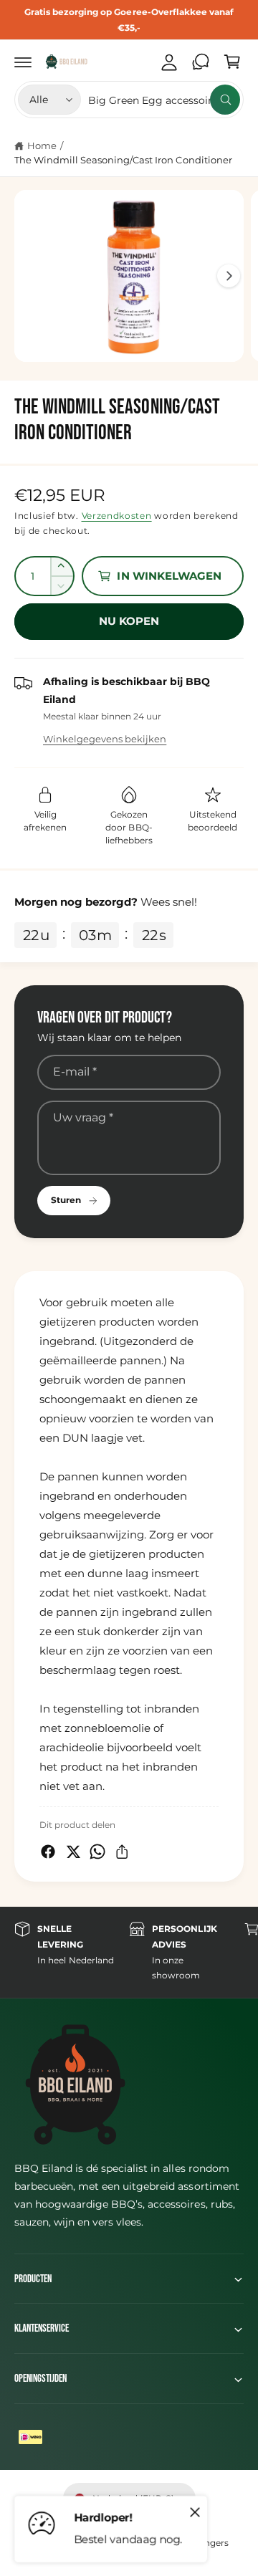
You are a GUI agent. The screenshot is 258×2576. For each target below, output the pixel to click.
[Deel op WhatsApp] (97, 1852)
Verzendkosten (117, 516)
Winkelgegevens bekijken (105, 739)
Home (42, 145)
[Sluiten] (195, 2512)
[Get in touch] (201, 62)
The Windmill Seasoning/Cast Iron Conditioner (123, 160)
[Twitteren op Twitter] (73, 1852)
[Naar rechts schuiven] (229, 276)
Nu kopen (129, 621)
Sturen (66, 1200)
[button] (23, 62)
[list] (129, 1952)
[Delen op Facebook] (48, 1852)
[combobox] (164, 100)
